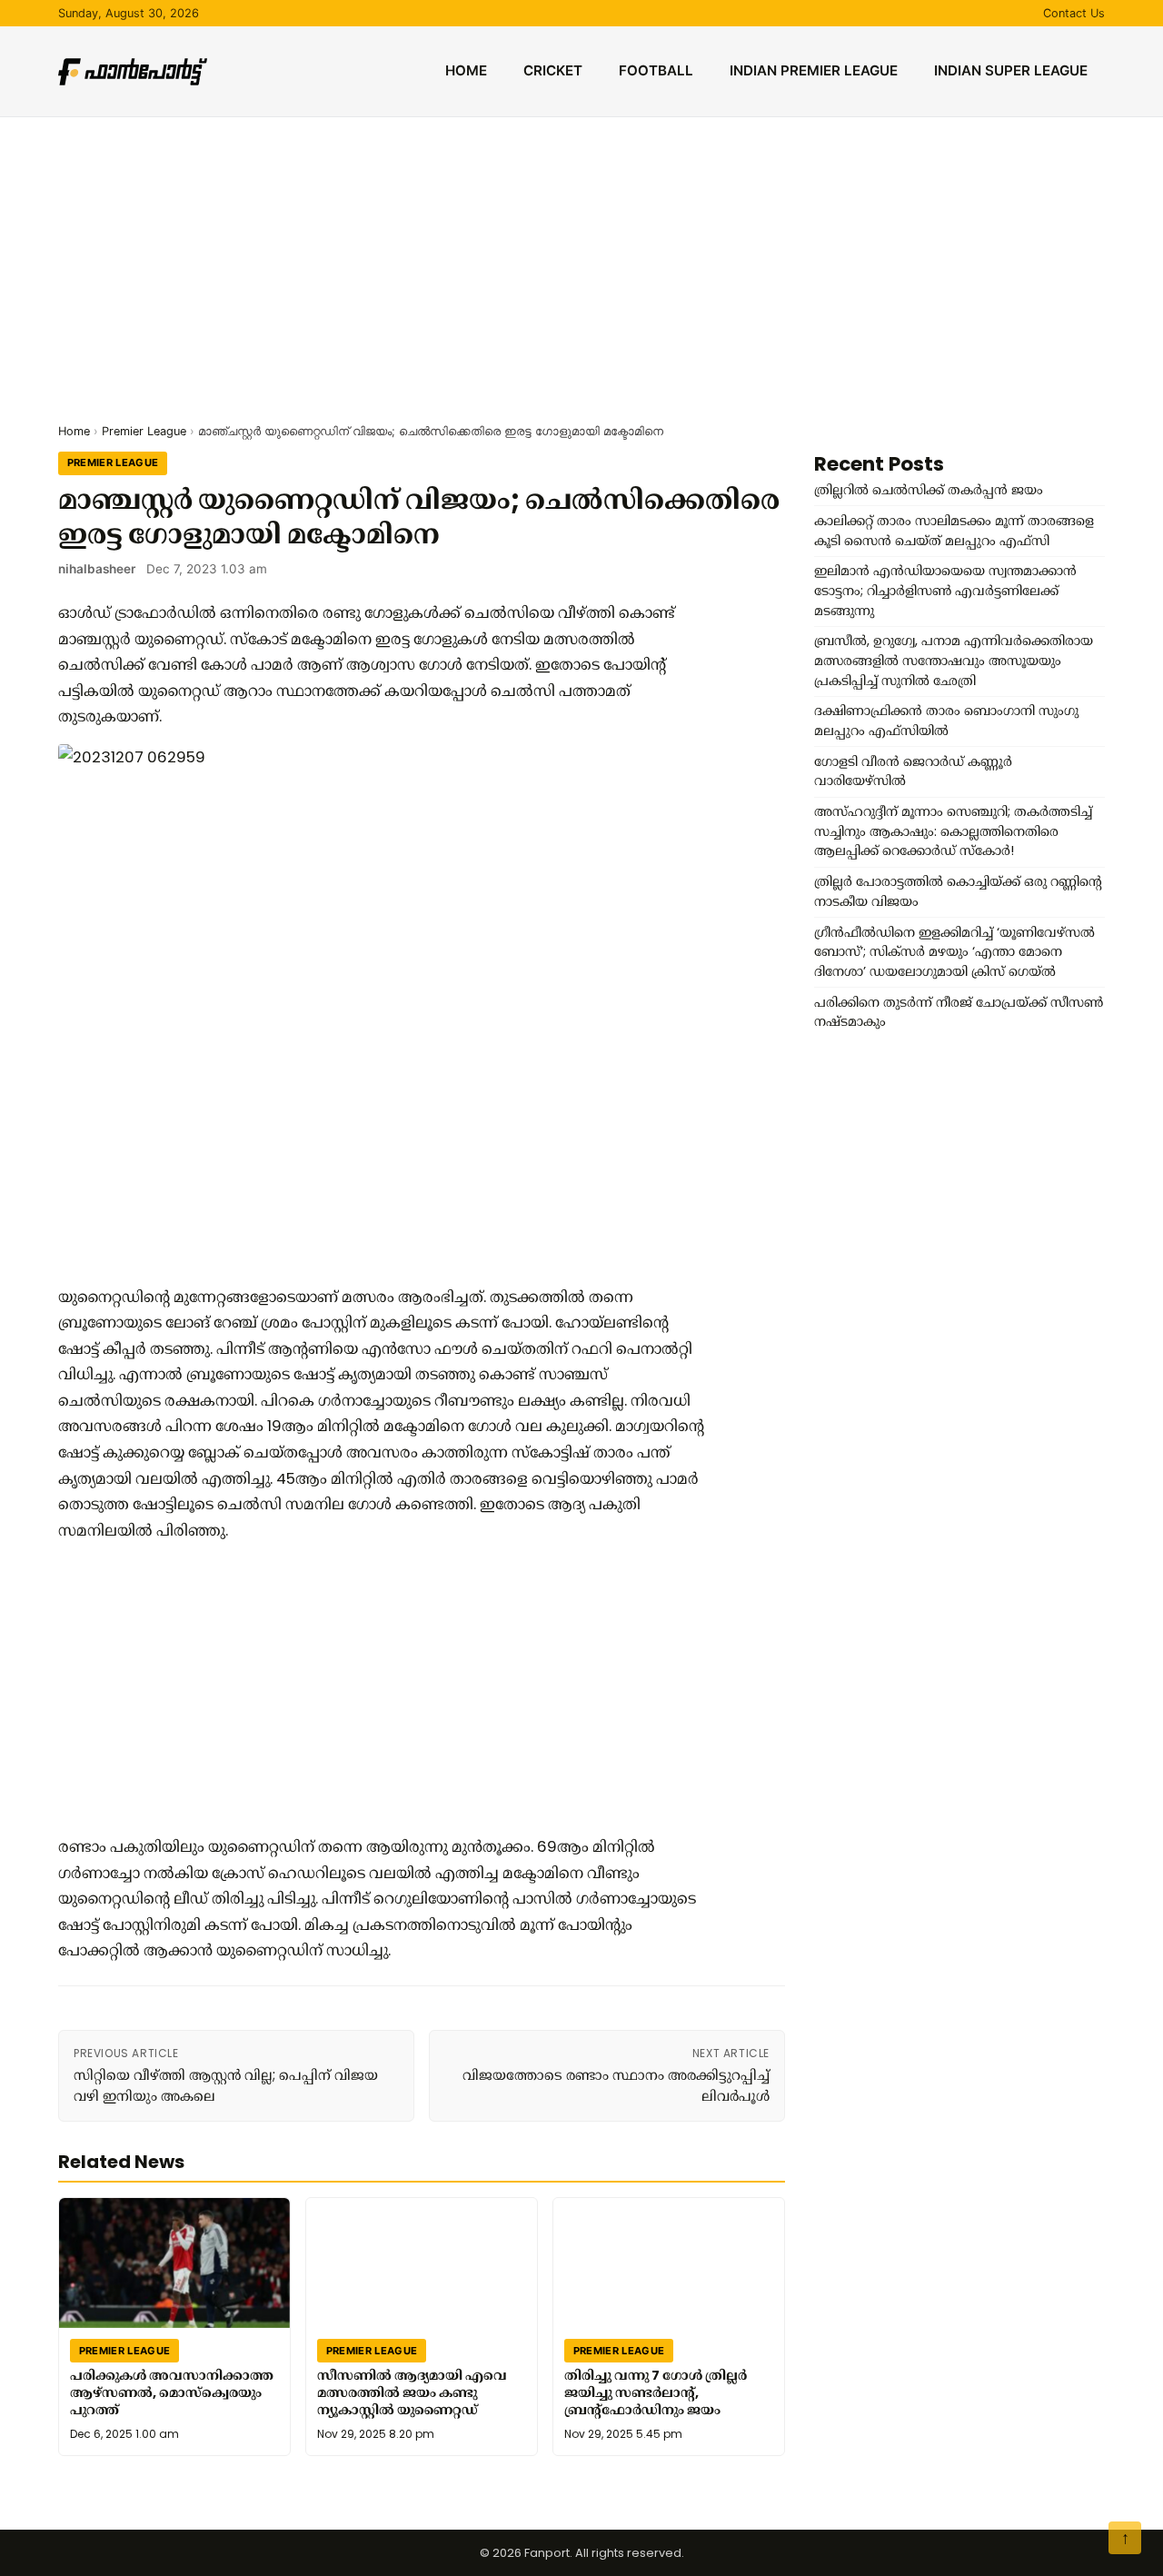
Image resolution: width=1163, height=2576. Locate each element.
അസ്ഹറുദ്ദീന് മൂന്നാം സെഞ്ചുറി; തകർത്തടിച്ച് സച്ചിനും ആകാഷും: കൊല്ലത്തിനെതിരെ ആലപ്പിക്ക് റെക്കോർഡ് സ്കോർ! (953, 831)
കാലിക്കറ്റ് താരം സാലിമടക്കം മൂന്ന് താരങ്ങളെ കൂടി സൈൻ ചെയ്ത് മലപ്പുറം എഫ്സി (954, 531)
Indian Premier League (814, 70)
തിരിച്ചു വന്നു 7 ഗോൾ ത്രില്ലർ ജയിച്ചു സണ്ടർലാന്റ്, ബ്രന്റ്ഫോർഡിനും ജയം (656, 2393)
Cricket (553, 70)
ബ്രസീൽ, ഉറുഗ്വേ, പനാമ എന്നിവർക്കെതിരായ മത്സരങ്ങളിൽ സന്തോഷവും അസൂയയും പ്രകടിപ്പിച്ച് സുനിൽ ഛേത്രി (954, 660)
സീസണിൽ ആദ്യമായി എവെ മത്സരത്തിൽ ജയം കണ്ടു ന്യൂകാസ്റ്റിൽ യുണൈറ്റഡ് (412, 2393)
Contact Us (1074, 13)
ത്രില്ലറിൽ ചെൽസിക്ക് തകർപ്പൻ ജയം (929, 490)
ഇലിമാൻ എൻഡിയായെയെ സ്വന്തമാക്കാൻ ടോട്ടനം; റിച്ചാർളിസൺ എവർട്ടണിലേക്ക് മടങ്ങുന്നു (945, 590)
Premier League (144, 431)
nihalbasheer (97, 569)
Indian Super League (1011, 70)
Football (656, 70)
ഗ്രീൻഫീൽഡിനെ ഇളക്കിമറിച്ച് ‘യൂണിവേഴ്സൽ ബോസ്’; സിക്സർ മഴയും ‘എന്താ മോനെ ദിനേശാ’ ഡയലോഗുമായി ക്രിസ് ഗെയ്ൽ (954, 952)
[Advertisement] (581, 254)
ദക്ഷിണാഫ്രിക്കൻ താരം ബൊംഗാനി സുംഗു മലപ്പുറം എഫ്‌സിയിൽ (946, 721)
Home (466, 70)
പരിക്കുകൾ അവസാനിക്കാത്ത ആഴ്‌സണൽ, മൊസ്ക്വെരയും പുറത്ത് (172, 2393)
